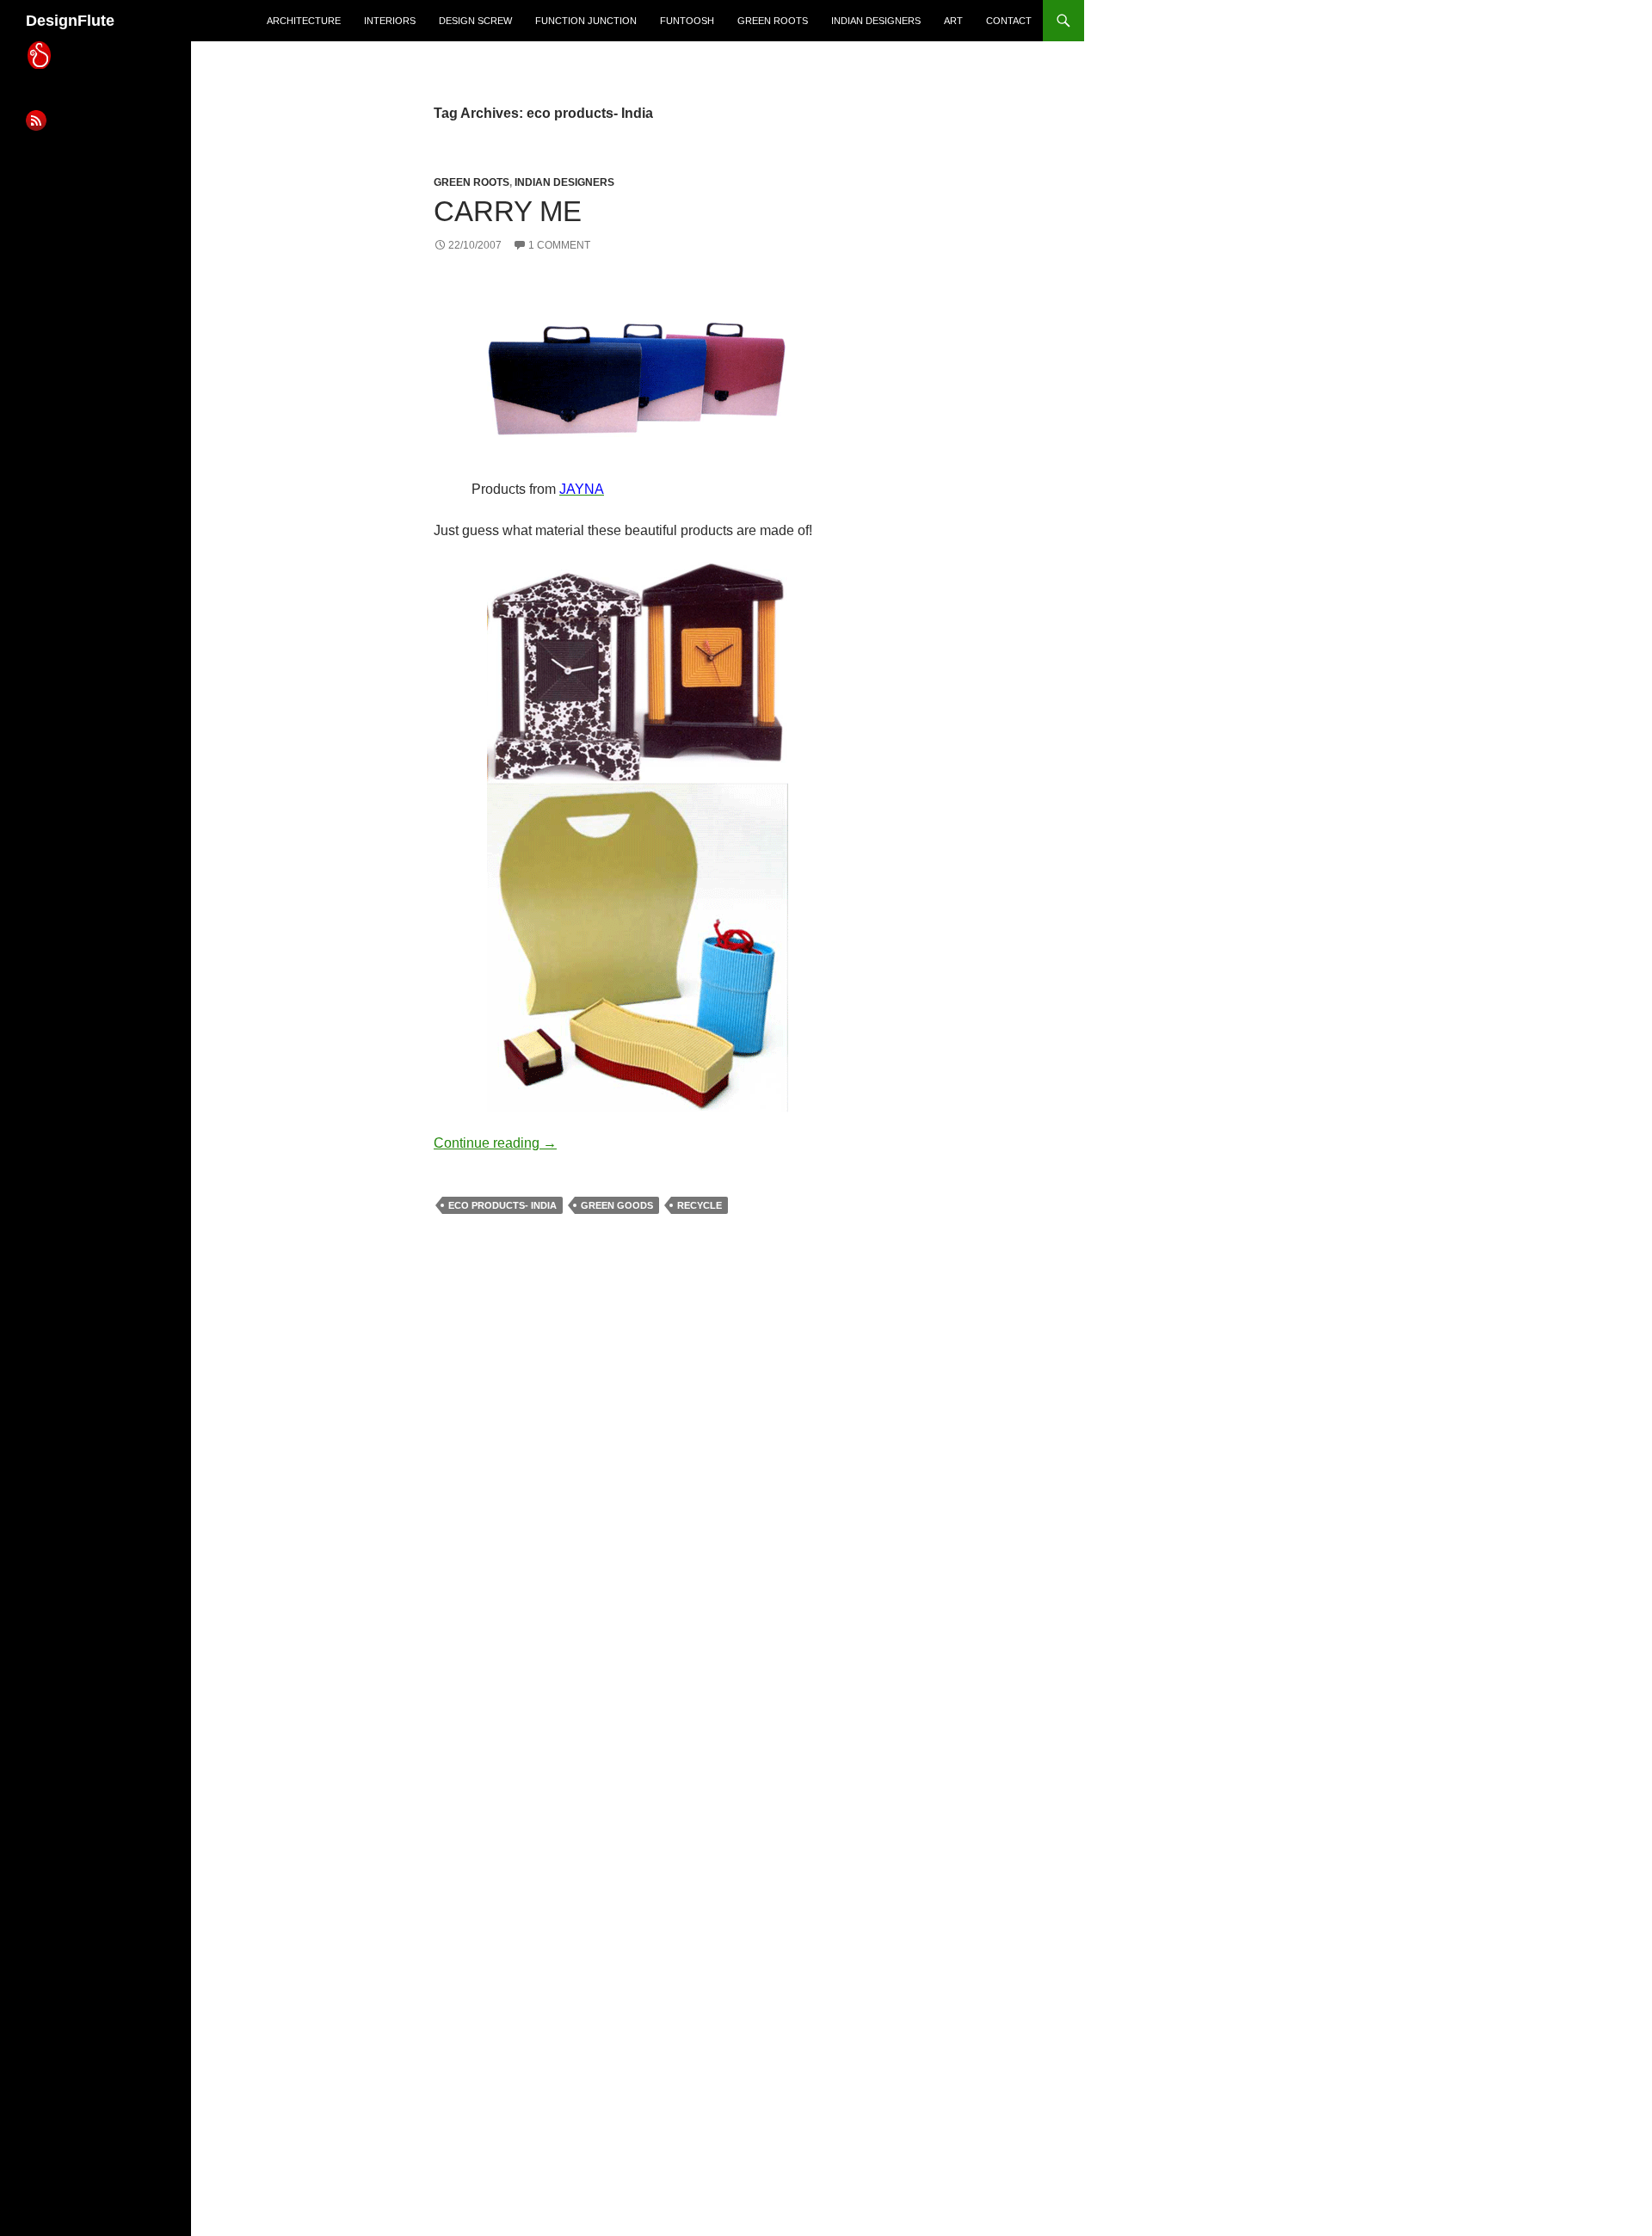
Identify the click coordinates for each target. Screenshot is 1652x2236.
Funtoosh (687, 21)
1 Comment (559, 245)
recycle (700, 1205)
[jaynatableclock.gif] (638, 671)
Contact (1009, 21)
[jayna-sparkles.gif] (638, 947)
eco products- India (502, 1205)
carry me (508, 211)
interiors (390, 21)
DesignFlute (70, 21)
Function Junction (586, 21)
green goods (617, 1205)
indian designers (876, 21)
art (953, 21)
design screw (475, 21)
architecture (304, 21)
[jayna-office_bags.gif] (638, 378)
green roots (773, 21)
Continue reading (495, 1143)
